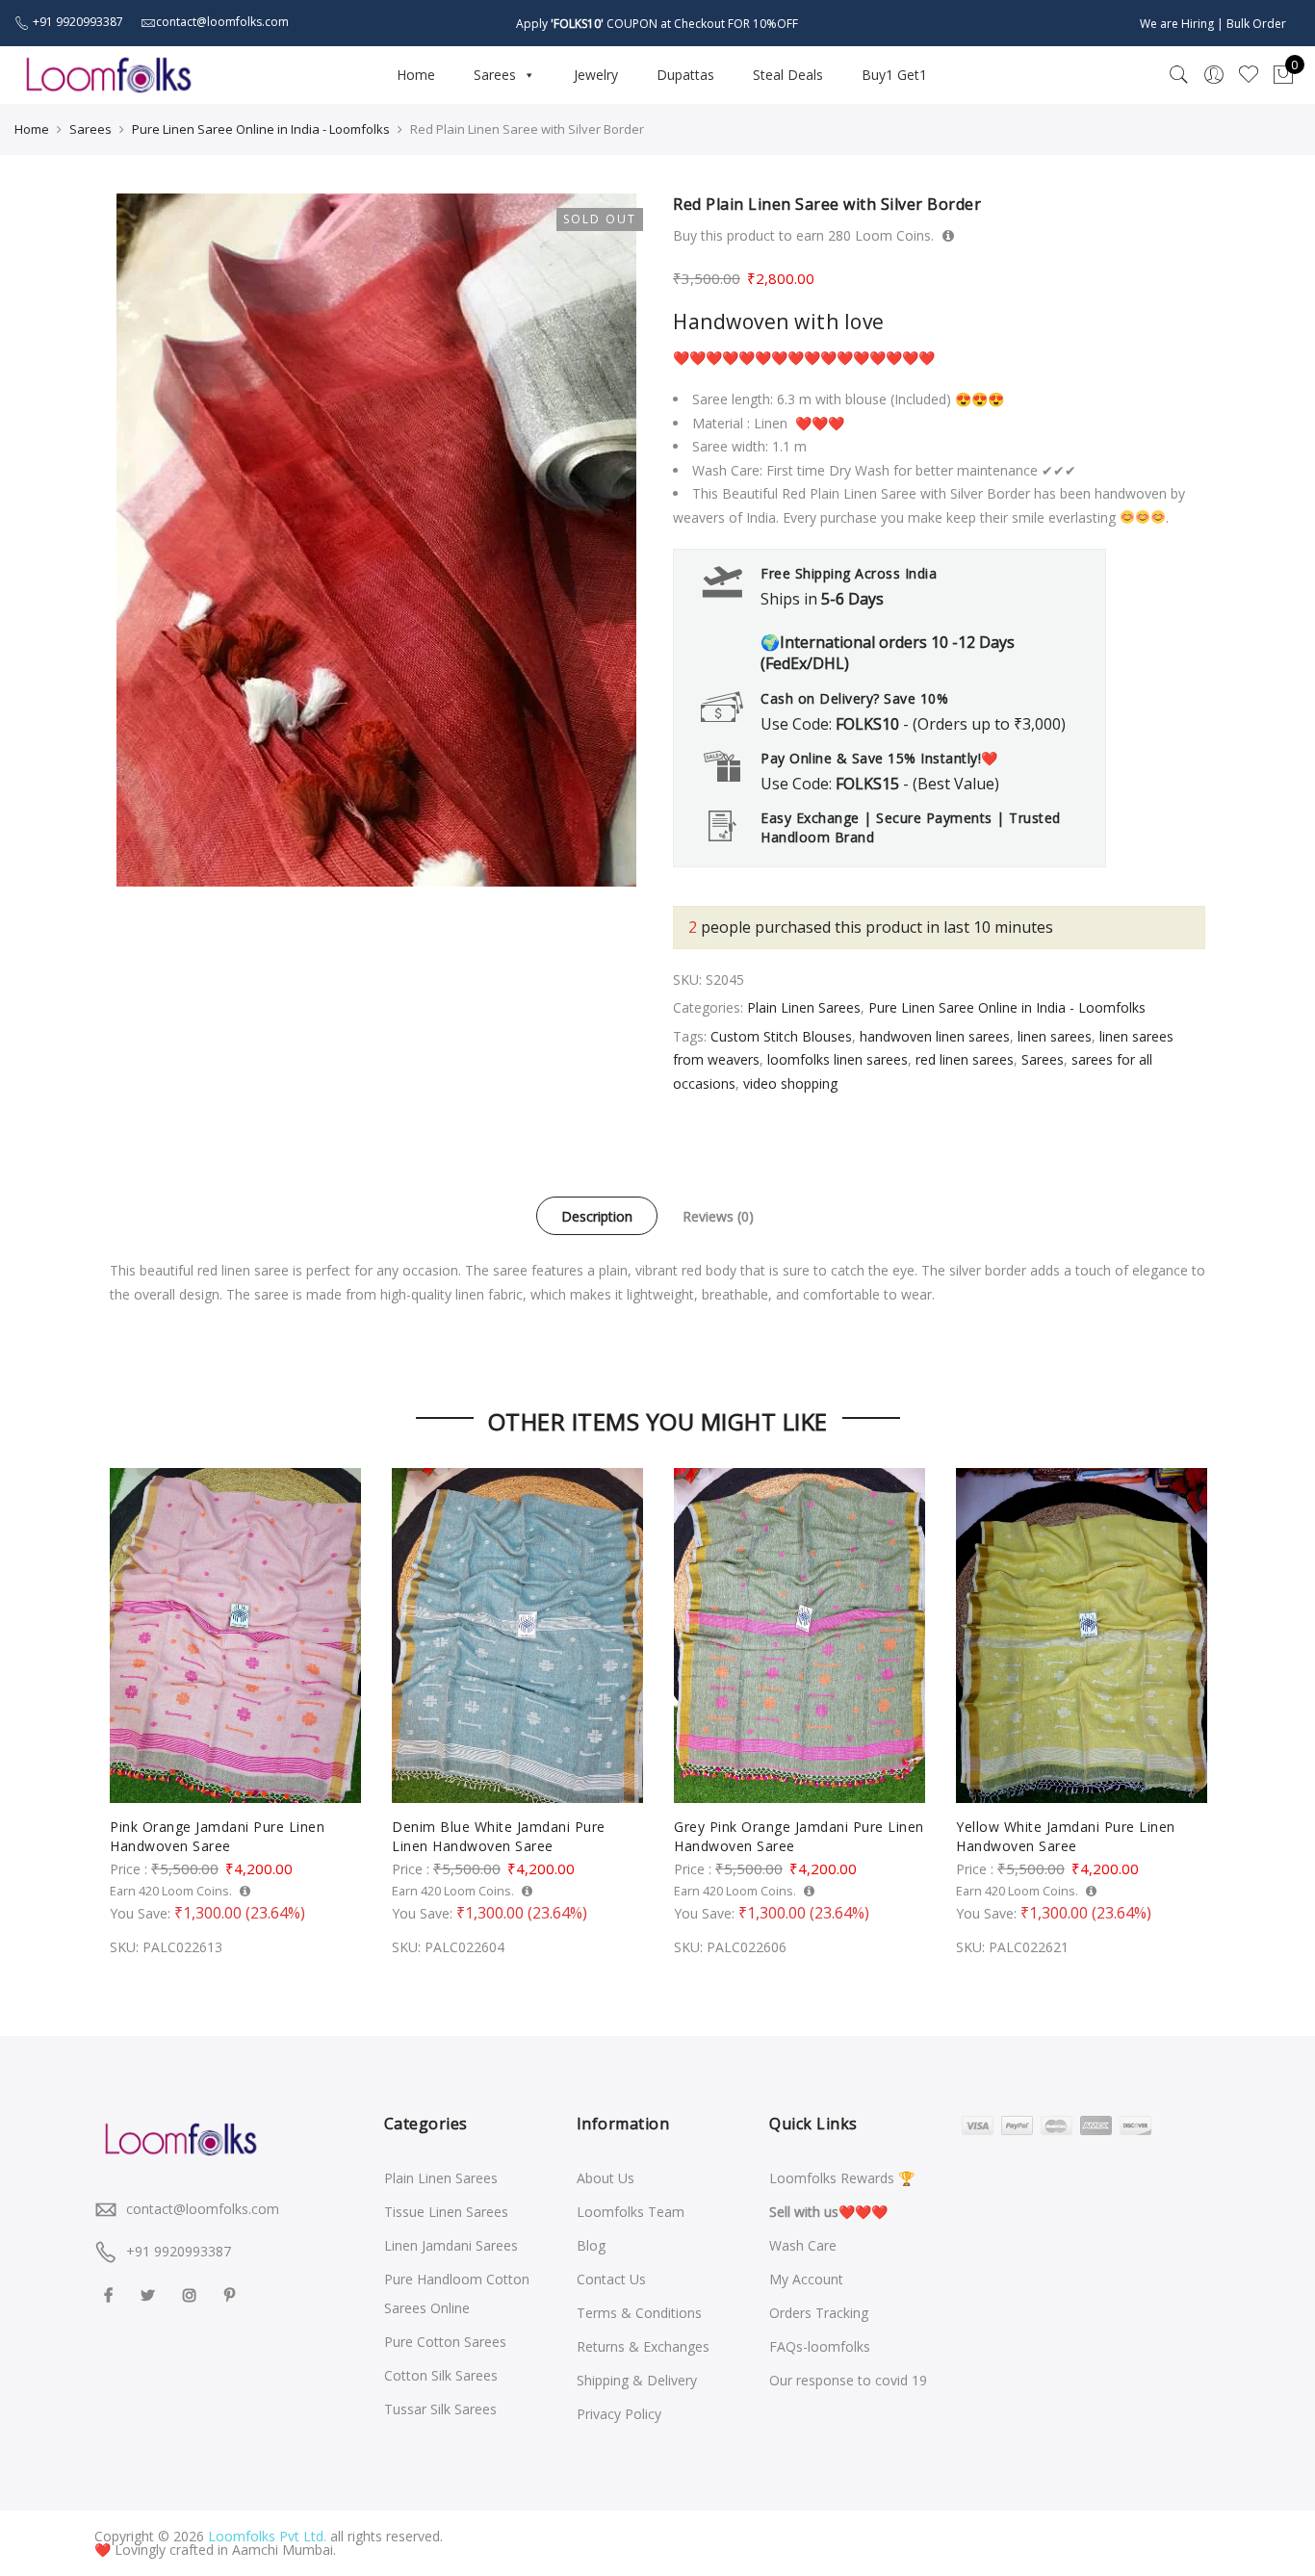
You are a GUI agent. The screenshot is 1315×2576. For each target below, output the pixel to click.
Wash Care (803, 2245)
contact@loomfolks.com (203, 2209)
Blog (591, 2245)
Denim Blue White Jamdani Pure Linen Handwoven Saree (499, 1836)
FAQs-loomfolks (820, 2346)
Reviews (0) (718, 1216)
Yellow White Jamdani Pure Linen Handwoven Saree (1066, 1836)
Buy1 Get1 (894, 75)
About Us (606, 2178)
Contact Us (611, 2279)
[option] (376, 540)
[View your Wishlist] (1249, 75)
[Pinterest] (232, 2293)
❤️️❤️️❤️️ (828, 2212)
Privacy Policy (619, 2414)
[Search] (1179, 75)
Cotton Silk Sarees (441, 2375)
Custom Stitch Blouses (781, 1036)
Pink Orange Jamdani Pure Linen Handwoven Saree (217, 1836)
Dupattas (685, 75)
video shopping (790, 1083)
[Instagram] (192, 2293)
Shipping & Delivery (637, 2380)
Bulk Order (1256, 24)
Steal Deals (788, 75)
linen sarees (1055, 1036)
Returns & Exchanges (643, 2346)
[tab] (597, 1216)
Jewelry (596, 75)
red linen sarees (965, 1059)
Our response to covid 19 (848, 2380)
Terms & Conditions (639, 2313)
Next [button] (1188, 1699)
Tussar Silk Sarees (440, 2409)
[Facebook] (111, 2293)
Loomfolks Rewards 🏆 (842, 2178)
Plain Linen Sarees (804, 1007)
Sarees (495, 75)
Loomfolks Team (631, 2212)
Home (416, 75)
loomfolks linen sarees (838, 1059)
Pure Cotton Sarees (445, 2342)
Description (597, 1216)
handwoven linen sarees (935, 1036)
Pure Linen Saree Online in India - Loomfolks (261, 129)
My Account (806, 2279)
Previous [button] (127, 1699)
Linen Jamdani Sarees (451, 2245)
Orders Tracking (819, 2313)
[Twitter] (150, 2293)
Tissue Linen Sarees (446, 2212)
